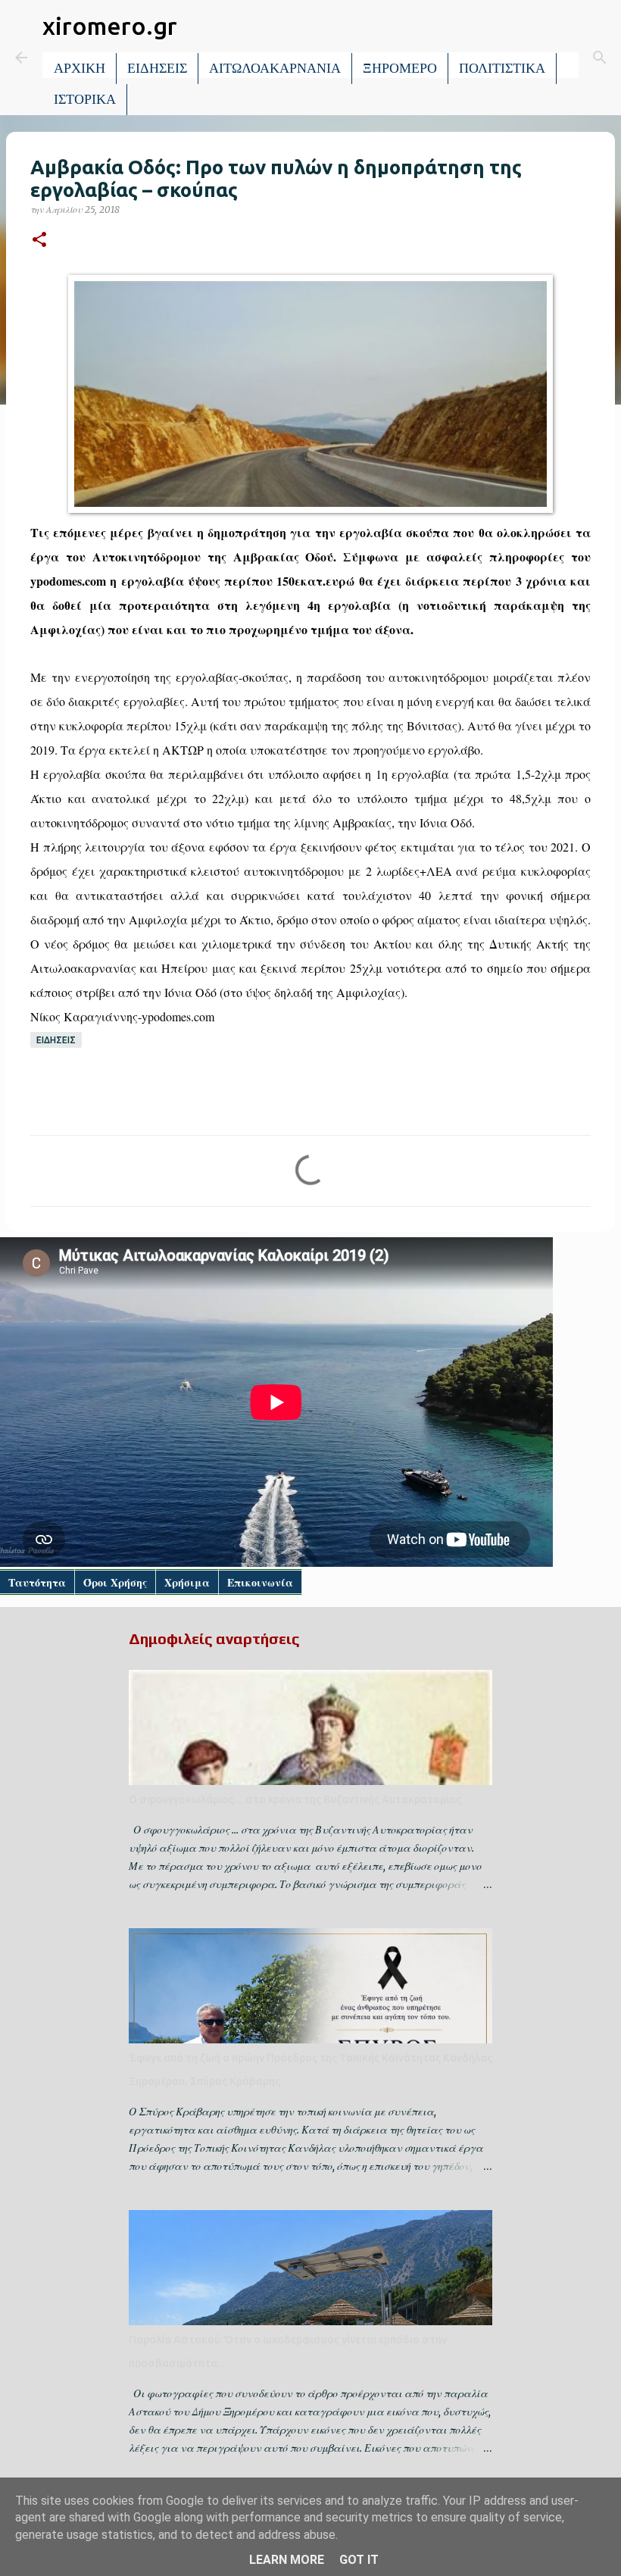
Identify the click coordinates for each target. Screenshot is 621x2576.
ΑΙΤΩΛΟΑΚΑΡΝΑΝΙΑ (275, 68)
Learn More (287, 2560)
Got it (359, 2560)
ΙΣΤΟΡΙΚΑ (85, 99)
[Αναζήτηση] (600, 58)
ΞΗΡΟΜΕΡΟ (400, 68)
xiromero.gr (110, 26)
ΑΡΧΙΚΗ (80, 68)
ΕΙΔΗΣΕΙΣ (157, 68)
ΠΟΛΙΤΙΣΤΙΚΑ (502, 68)
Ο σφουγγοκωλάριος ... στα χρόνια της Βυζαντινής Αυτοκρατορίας (295, 1799)
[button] (39, 241)
